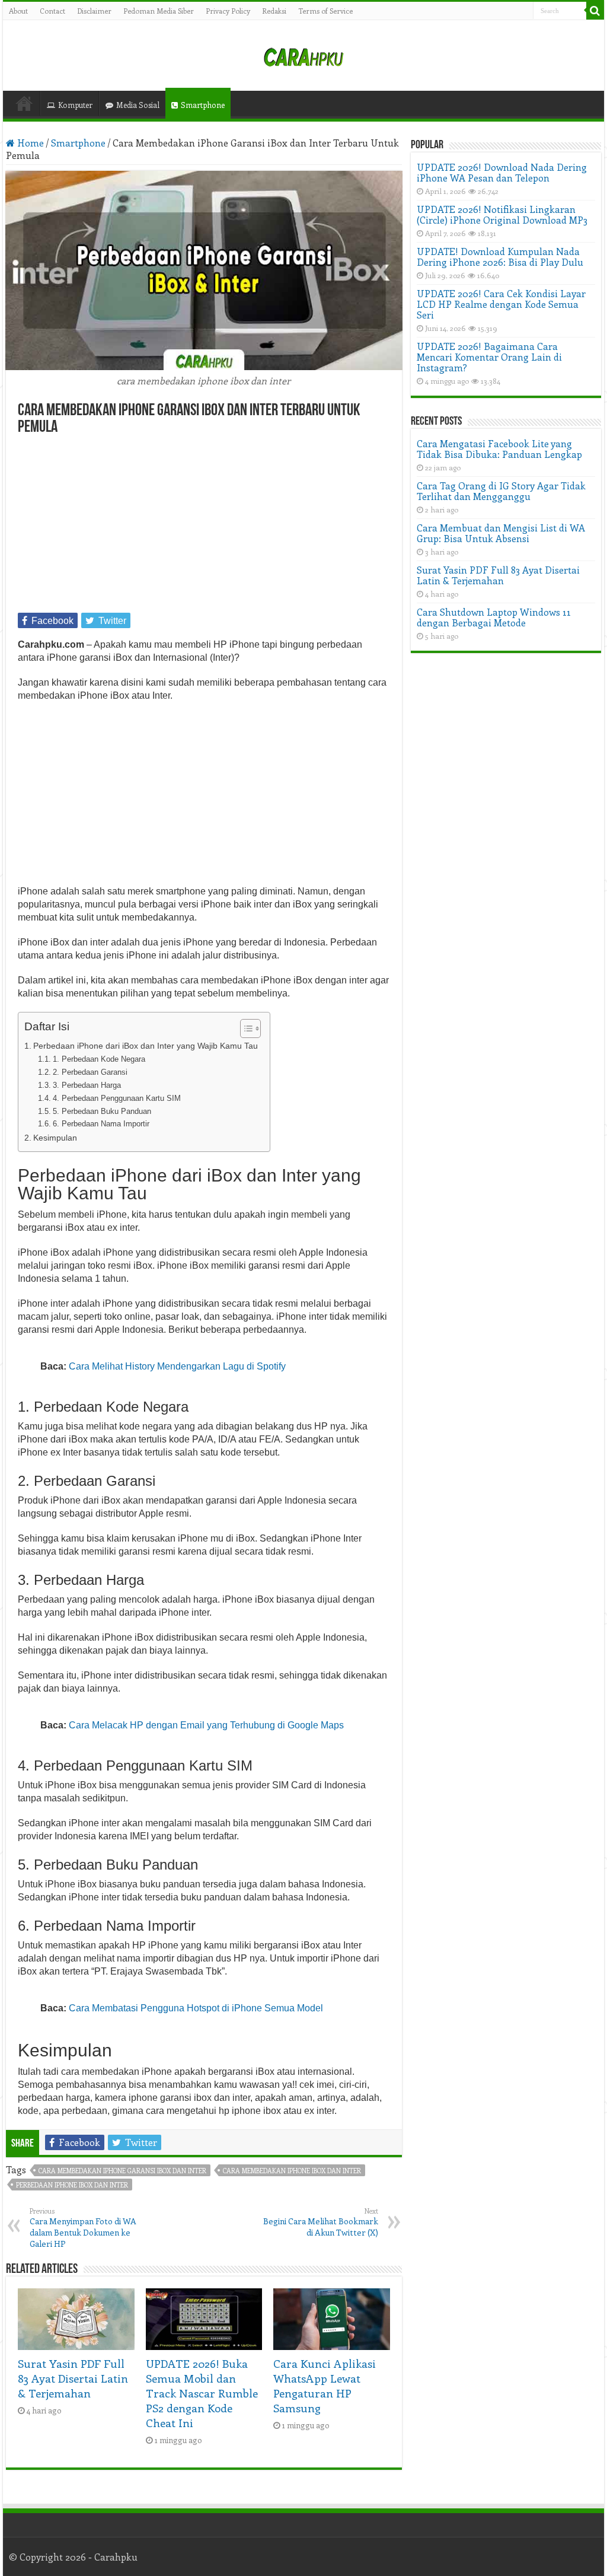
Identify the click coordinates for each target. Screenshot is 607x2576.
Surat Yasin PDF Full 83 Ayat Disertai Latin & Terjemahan (73, 2378)
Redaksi (274, 11)
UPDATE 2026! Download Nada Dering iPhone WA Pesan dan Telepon (502, 172)
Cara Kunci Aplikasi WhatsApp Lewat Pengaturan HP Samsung (325, 2386)
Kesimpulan (55, 1138)
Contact (52, 11)
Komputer (75, 105)
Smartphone (203, 105)
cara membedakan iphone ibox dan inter (292, 2171)
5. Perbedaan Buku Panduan (102, 1111)
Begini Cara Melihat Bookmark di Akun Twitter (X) (321, 2222)
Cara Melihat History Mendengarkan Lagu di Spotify (177, 1366)
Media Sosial (138, 105)
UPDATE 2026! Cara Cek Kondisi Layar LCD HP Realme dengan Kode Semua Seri (501, 304)
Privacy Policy (228, 11)
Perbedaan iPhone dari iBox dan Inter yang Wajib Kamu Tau (146, 1046)
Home (24, 103)
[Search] (595, 11)
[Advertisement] (204, 525)
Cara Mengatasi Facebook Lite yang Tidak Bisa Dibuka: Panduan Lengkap (499, 449)
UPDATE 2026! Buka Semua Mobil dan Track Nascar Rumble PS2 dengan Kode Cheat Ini (202, 2393)
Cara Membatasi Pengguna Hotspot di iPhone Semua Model (196, 2008)
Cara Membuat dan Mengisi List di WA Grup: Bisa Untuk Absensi (501, 533)
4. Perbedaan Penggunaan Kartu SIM (117, 1098)
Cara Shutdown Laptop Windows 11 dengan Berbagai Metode (494, 617)
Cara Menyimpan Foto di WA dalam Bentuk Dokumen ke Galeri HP (83, 2228)
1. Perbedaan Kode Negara (99, 1059)
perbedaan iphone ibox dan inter (72, 2185)
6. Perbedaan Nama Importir (101, 1124)
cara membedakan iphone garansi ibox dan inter (122, 2171)
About (18, 11)
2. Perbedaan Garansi (90, 1072)
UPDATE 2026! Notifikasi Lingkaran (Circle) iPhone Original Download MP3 (502, 214)
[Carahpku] (303, 55)
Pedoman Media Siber (159, 11)
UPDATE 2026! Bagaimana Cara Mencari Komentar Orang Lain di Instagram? (489, 357)
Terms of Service (325, 11)
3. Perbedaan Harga (87, 1085)
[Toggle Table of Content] (245, 1029)
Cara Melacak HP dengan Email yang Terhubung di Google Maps (206, 1725)
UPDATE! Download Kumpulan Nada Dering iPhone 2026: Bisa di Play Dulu (500, 257)
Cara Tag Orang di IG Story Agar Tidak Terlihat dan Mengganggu (501, 491)
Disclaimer (94, 11)
